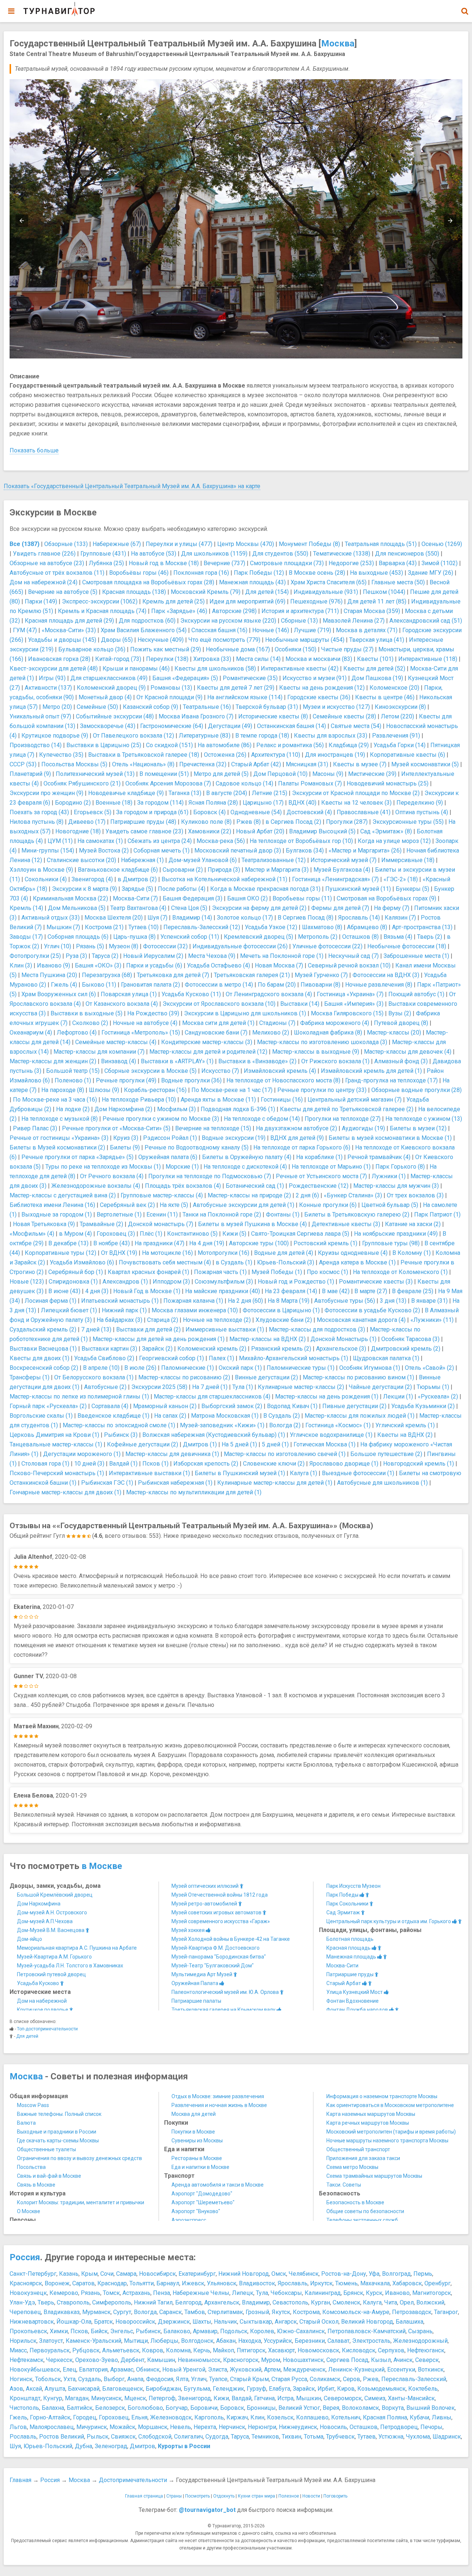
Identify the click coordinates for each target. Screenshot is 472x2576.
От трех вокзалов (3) (415, 1195)
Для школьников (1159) (214, 554)
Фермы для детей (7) (340, 908)
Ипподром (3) (171, 1282)
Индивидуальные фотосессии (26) (240, 946)
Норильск (23, 2341)
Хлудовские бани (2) (284, 1320)
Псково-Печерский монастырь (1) (57, 1473)
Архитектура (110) (276, 755)
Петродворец (399, 2427)
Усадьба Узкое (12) (271, 927)
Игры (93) (52, 678)
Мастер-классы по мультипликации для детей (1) (194, 1492)
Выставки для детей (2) (148, 1329)
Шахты (202, 2322)
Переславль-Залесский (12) (202, 927)
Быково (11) (99, 985)
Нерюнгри (262, 2427)
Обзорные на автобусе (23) (47, 563)
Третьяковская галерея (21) (252, 975)
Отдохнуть (224, 2496)
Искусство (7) (220, 1071)
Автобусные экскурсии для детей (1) (244, 1205)
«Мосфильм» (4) (32, 1234)
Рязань (91, 2293)
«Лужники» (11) (432, 1320)
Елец (70, 2369)
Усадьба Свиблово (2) (104, 1358)
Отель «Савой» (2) (429, 1368)
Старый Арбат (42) (256, 764)
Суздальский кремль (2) (43, 1329)
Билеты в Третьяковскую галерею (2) (357, 1214)
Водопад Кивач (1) (292, 1406)
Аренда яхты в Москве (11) (218, 1100)
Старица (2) (163, 1320)
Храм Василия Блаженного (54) (144, 630)
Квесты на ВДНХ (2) (405, 1435)
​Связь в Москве (36, 2185)
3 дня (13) (393, 1301)
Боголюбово (145, 2408)
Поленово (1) (73, 1080)
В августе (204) (227, 793)
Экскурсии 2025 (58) (159, 1387)
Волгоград (396, 2274)
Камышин (161, 2360)
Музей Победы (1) (277, 1272)
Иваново (397, 2293)
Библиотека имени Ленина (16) (52, 1205)
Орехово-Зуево (97, 2360)
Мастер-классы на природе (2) (249, 1195)
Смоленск (346, 2302)
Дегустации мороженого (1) (82, 1454)
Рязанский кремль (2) (281, 1349)
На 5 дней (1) (239, 1444)
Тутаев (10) (143, 927)
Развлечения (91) (396, 736)
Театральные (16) (207, 707)
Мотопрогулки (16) (223, 1253)
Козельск (280, 2417)
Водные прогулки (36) (191, 1080)
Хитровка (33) (212, 659)
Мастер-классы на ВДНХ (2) (268, 1339)
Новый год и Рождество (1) (296, 1282)
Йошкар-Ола (74, 2322)
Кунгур (53, 2398)
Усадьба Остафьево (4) (218, 965)
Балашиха (409, 2322)
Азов (16, 2389)
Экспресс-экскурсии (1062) (100, 601)
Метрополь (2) (318, 937)
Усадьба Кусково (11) (191, 994)
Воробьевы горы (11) (302, 898)
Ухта (70, 2379)
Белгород (188, 2302)
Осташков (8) (360, 937)
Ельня (139, 2417)
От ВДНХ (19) (119, 1253)
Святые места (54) (356, 726)
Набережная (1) (142, 860)
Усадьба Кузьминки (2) (423, 1406)
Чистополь (24, 2408)
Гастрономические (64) (172, 726)
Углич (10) (58, 946)
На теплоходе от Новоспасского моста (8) (283, 1080)
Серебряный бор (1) (76, 1272)
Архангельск (222, 2302)
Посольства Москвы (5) (74, 764)
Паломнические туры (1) (301, 1368)
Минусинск (106, 2398)
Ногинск (21, 2379)
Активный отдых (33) (51, 918)
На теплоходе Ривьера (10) (139, 1100)
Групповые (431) (103, 554)
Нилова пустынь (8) (37, 822)
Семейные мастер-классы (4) (116, 1042)
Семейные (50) (97, 707)
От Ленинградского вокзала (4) (269, 994)
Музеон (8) (124, 946)
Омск (279, 2274)
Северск (427, 2360)
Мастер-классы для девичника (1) (172, 1454)
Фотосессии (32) (165, 946)
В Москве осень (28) (317, 573)
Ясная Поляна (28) (213, 803)
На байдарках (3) (119, 1320)
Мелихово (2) (271, 1032)
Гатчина (264, 2398)
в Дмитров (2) (137, 879)
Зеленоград (111, 2446)
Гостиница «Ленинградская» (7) (335, 879)
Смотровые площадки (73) (287, 563)
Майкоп (223, 2350)
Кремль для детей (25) (173, 601)
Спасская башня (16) (219, 630)
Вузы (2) (400, 1013)
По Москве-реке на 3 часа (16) (55, 1100)
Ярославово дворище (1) (344, 1464)
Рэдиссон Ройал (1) (170, 1138)
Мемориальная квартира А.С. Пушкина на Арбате (77, 1948)
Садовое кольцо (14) (244, 783)
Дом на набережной (42, 2001)
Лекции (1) (398, 1396)
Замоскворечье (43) (108, 726)
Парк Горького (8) (400, 1167)
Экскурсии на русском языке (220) (228, 621)
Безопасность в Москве (355, 2202)
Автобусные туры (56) (345, 1301)
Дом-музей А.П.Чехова (45, 1921)
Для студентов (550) (280, 554)
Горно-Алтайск (50, 2417)
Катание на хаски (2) (413, 1224)
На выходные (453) (376, 573)
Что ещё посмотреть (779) (224, 640)
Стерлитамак (225, 2312)
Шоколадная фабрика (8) (328, 1032)
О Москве (29, 2211)
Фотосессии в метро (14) (219, 985)
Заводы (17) (26, 937)
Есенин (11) (162, 1214)
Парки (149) (41, 601)
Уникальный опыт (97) (40, 716)
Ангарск (286, 2322)
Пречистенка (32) (203, 764)
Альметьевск (121, 2350)
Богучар (177, 2408)
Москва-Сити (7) (135, 898)
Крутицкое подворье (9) (55, 736)
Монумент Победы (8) (309, 544)
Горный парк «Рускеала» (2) (48, 1406)
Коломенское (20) (394, 688)
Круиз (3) (126, 1138)
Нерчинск (232, 2427)
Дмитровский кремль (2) (406, 1349)
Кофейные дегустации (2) (143, 1444)
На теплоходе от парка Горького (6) (302, 1147)
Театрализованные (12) (274, 860)
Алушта (55, 2389)
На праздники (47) (159, 1243)
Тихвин (291, 2437)
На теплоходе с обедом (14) (262, 1119)
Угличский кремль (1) (405, 1425)
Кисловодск (359, 2350)
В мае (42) (336, 1291)
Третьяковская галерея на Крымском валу (224, 2010)
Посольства (31, 2167)
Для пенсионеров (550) (407, 554)
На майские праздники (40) (223, 1291)
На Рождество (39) (153, 1013)
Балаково (177, 2331)
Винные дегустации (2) (266, 1377)
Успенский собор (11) (190, 937)
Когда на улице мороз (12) (394, 841)
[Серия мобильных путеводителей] (59, 9)
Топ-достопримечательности (47, 2029)
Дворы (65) (117, 640)
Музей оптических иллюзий (206, 1886)
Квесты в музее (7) (360, 764)
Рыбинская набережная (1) (175, 1483)
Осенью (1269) (442, 544)
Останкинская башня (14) (291, 726)
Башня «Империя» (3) (354, 1004)
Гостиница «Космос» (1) (338, 1425)
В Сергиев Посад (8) (306, 918)
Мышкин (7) (63, 927)
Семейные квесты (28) (344, 716)
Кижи (221, 2398)
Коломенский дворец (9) (111, 688)
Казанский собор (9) (150, 707)
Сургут (122, 2312)
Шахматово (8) (322, 927)
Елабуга (280, 2389)
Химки (59, 2331)
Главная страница (144, 2496)
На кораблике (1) (319, 1157)
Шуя (15, 2446)
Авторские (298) (234, 611)
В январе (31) (429, 1301)
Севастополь (290, 2302)
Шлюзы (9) (104, 1090)
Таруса (240, 2437)
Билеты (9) (125, 1147)
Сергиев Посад (347, 2360)
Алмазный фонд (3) (401, 1061)
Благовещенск (123, 2389)
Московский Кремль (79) (206, 592)
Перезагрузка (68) (107, 975)
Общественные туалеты (46, 2149)
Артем (272, 2369)
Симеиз (375, 2398)
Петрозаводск (412, 2312)
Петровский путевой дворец (51, 1974)
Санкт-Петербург (33, 2274)
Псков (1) (155, 1464)
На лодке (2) (73, 1109)
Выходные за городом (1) (57, 1214)
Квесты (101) (375, 659)
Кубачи (419, 2417)
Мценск (135, 2398)
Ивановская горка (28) (59, 659)
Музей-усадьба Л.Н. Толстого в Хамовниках (70, 1966)
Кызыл (381, 2360)
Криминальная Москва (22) (70, 898)
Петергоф (162, 2398)
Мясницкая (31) (307, 764)
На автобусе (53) (154, 554)
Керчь (202, 2350)
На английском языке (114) (245, 697)
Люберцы (164, 2341)
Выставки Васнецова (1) (43, 1349)
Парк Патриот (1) (437, 1214)
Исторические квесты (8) (273, 716)
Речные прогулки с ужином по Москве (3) (161, 1119)
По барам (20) (277, 985)
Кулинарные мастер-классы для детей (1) (275, 1483)
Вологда (145, 2312)
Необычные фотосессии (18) (407, 946)
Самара (126, 2274)
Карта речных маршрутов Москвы (368, 2123)
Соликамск (325, 2379)
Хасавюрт (282, 2350)
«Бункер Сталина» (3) (353, 1195)
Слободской (155, 2437)
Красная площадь (349, 1948)
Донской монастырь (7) (161, 1224)
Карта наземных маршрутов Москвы (371, 2114)
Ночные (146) (271, 630)
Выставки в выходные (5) (86, 1013)
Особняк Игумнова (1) (370, 1368)
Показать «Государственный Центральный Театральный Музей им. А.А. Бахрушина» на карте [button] (132, 486)
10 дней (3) (89, 1464)
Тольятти (142, 2283)
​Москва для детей (194, 2114)
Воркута (393, 2408)
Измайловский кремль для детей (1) (371, 1071)
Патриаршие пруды (350, 1974)
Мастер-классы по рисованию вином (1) (358, 1377)
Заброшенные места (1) (416, 956)
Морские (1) (182, 1167)
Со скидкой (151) (169, 745)
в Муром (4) (75, 1234)
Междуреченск (304, 2369)
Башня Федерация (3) (192, 898)
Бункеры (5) (412, 889)
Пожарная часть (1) (220, 1272)
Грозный (257, 2312)
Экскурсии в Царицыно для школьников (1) (245, 1013)
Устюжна (391, 2437)
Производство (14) (36, 745)
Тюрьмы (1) (433, 1387)
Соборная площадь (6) (78, 937)
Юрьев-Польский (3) (286, 1262)
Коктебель (423, 2389)
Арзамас (122, 2369)
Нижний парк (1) (124, 1310)
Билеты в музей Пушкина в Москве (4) (252, 1224)
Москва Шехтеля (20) (114, 918)
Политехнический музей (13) (95, 774)
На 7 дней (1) (210, 1387)
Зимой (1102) (440, 563)
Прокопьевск (28, 2331)
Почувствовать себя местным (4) (165, 1262)
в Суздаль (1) (234, 1262)
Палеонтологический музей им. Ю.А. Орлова (226, 1992)
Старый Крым (249, 2379)
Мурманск (96, 2312)
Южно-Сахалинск (301, 2331)
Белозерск (110, 2408)
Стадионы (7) (277, 1023)
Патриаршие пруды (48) (143, 822)
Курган (320, 2302)
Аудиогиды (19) (363, 1128)
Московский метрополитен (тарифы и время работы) (391, 2132)
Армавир (205, 2331)
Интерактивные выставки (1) (149, 1473)
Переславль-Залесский (414, 2379)
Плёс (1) (151, 1234)
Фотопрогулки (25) (35, 956)
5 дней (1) (275, 1444)
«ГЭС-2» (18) (401, 879)
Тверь (46, 2302)
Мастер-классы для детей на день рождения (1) (159, 1339)
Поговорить (335, 2496)
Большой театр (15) (73, 1071)
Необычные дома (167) (238, 649)
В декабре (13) (68, 1243)
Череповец (25, 2312)
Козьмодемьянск (381, 2389)
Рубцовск (86, 2350)
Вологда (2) (285, 1425)
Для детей (27, 2036)
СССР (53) (23, 764)
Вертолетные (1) (119, 1214)
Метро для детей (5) (221, 774)
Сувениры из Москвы (197, 2141)
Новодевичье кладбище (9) (126, 793)
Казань (69, 2274)
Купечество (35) (61, 755)
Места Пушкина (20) (49, 975)
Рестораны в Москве (197, 2158)
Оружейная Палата (195, 1983)
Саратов (84, 2283)
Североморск (343, 2398)
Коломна (178, 2350)
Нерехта (205, 2427)
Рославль (23, 2437)
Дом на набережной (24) (44, 582)
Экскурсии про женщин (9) (46, 793)
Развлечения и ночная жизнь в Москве (219, 2105)
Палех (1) (221, 1358)
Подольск (234, 2331)
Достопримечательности (133, 2480)
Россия (25, 2257)
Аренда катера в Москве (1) (357, 1262)
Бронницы (261, 2408)
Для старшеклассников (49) (109, 678)
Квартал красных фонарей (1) (148, 1272)
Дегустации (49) (230, 726)
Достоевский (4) (309, 812)
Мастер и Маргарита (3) (277, 870)
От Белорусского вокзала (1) (94, 1377)
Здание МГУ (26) (431, 573)
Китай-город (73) (118, 659)
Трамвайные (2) (101, 1224)
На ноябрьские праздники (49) (396, 1234)
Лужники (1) (389, 1176)
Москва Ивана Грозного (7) (196, 716)
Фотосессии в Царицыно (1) (281, 1310)
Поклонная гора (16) (201, 573)
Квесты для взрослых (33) (331, 736)
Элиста (218, 2369)
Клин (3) (21, 965)
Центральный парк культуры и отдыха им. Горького (389, 1921)
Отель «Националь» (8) (143, 764)
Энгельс (122, 2331)
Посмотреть (197, 2496)
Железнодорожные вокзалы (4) (96, 1186)
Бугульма (197, 2389)
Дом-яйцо (29, 1939)
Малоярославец (52, 2427)
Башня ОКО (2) (247, 898)
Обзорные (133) (66, 544)
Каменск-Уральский (93, 2341)
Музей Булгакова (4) (342, 870)
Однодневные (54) (256, 812)
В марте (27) (371, 1291)
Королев (262, 2331)
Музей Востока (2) (104, 850)
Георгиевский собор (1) (171, 1358)
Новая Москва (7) (279, 965)
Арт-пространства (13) (422, 927)
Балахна (53, 2408)
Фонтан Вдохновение (353, 2001)
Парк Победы (343, 1895)
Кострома (306, 2312)
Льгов (18, 2427)
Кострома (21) (104, 927)
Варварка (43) (398, 563)
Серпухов (391, 2350)
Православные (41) (364, 812)
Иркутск (321, 2283)
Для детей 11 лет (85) (377, 601)
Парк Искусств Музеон (353, 1886)
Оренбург (438, 2283)
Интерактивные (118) (428, 659)
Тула (262, 2293)
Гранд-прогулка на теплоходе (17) (391, 1080)
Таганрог (446, 2312)
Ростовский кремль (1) (325, 1243)
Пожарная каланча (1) (193, 1301)
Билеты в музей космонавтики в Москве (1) (390, 1138)
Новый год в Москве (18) (164, 563)
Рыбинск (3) (121, 1435)
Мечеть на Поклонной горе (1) (282, 956)
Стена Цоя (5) (189, 908)
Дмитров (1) (200, 1444)
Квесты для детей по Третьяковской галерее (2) (347, 1109)
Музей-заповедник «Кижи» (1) (222, 1425)
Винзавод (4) (119, 1061)
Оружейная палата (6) (168, 1157)
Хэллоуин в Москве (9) (41, 870)
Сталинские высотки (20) (81, 860)
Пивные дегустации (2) (354, 1406)
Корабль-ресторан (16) (155, 1090)
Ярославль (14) (359, 918)
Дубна (84, 2446)
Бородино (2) (73, 803)
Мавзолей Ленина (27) (354, 621)
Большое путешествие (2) (386, 1454)
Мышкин (309, 2398)
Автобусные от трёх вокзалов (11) (57, 573)
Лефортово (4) (77, 1032)
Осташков (364, 2427)
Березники (310, 2341)
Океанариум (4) (31, 1032)
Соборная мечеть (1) (162, 850)
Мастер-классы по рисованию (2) (184, 1377)
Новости (311, 2496)
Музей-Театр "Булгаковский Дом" (213, 1966)
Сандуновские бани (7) (216, 1032)
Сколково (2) (90, 1023)
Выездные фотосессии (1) (358, 1473)
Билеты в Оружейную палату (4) (247, 1157)
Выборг (114, 2379)
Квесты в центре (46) (385, 697)
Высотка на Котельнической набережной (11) (224, 879)
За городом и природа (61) (152, 812)
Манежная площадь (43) (252, 582)
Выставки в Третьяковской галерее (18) (144, 755)
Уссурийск (278, 2341)
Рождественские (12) (319, 1186)
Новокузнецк (28, 2293)
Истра (285, 2398)
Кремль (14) (26, 908)
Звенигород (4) (92, 879)
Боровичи (204, 2408)
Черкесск (59, 2360)
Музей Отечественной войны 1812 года (220, 1895)
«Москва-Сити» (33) (69, 630)
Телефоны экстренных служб (362, 2220)
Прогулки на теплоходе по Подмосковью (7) (210, 1176)
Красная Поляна (385, 2417)
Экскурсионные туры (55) (408, 822)
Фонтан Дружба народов (358, 2010)
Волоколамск (360, 2408)
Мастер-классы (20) (394, 1032)
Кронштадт (25, 2398)
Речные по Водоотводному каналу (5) (197, 1147)
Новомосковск (318, 2350)
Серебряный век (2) (127, 1205)
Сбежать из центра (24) (160, 841)
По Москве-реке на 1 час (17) (232, 1090)
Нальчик (225, 2322)
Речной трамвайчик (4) (379, 1157)
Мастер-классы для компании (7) (99, 1052)
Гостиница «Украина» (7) (350, 994)
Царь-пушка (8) (134, 937)
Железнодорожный (420, 2341)
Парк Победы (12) (259, 573)
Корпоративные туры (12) (60, 1253)
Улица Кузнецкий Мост (355, 1992)
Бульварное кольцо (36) (92, 649)
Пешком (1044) (384, 592)
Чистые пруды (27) (347, 649)
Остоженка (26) (225, 755)
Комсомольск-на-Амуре (356, 2312)
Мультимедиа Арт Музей (202, 1974)
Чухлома (418, 2437)
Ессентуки (401, 2369)
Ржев (371, 2379)
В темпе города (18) (262, 736)
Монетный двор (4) (105, 697)
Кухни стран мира (256, 2496)
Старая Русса (289, 2379)
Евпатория (93, 2369)
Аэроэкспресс (189, 2220)
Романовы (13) (171, 688)
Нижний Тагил (153, 2302)
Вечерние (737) (224, 563)
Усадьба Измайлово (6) (82, 1262)
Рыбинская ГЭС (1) (107, 1483)
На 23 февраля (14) (291, 1291)
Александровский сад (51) (426, 621)
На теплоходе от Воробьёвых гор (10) (301, 841)
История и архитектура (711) (300, 611)
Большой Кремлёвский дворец (55, 1895)
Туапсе (218, 2379)
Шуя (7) (157, 918)
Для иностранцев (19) (335, 755)
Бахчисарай (84, 2389)
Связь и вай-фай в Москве (49, 2176)
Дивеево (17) (87, 822)
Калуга (372, 2302)
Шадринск (447, 2437)
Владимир (256, 2302)
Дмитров (143, 2446)
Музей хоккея (189, 1930)
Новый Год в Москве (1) (147, 1291)
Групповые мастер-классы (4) (162, 1195)
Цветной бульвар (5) (390, 1205)
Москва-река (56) (221, 841)
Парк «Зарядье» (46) (179, 611)
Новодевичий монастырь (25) (388, 783)
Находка (250, 2341)
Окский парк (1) (240, 1368)
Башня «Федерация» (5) (185, 678)
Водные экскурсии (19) (234, 1138)
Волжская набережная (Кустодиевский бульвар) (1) (214, 1435)
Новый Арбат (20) (260, 831)
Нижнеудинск (298, 2427)
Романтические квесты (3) (376, 1282)
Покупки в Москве (193, 2132)
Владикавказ (62, 2312)
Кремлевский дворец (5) (258, 937)
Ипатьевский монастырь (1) (120, 1301)
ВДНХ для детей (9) (297, 1138)
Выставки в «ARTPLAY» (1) (177, 1061)
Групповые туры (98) (391, 1243)
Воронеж (57, 2283)
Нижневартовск (32, 2322)
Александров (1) (125, 1282)
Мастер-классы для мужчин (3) (396, 1186)
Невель (181, 2427)
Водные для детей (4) (284, 1253)
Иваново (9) (53, 965)
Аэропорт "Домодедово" (202, 2194)
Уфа (374, 2274)
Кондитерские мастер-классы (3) (207, 1042)
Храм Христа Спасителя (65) (329, 582)
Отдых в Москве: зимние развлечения (218, 2096)
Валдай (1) (123, 1464)
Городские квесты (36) (319, 697)
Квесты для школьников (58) (215, 668)
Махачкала (375, 2283)
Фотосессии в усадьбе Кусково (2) (372, 1310)
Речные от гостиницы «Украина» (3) (59, 1138)
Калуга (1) (303, 1473)
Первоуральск (50, 2350)
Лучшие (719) (313, 630)
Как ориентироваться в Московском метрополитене (390, 2105)
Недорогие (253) (351, 563)
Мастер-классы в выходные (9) (316, 1052)
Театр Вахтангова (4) (138, 908)
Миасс (18, 2350)
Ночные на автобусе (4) (145, 1023)
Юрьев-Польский (48, 2446)
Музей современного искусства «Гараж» (221, 1921)
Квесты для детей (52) (374, 668)
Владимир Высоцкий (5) (322, 831)
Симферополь (112, 2302)
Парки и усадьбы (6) (154, 965)
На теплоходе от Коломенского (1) (400, 1272)
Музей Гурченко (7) (321, 975)
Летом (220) (398, 716)
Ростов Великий (62, 2437)
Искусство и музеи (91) (315, 678)
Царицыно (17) (263, 803)
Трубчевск (340, 2437)
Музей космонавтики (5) (425, 764)
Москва (338, 43)
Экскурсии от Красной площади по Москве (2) (356, 793)
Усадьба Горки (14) (400, 745)
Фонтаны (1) (283, 1214)
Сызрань (420, 2331)
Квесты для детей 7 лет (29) (236, 688)
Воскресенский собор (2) (44, 1368)
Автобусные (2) (105, 1387)
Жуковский (246, 2369)
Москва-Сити (342, 1966)
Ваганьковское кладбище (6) (118, 870)
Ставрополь (73, 2302)
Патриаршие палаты (196, 2001)
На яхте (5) (174, 1205)
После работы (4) (182, 889)
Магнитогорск (432, 2293)
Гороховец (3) (116, 1234)
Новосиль (333, 2427)
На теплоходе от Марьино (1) (331, 1167)
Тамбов (195, 2312)
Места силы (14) (258, 659)
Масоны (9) (328, 774)
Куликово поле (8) (206, 822)
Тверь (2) (430, 937)
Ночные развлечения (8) (379, 985)
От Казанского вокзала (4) (122, 1004)
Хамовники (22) (210, 831)
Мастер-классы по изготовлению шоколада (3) (322, 1042)
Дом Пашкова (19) (377, 678)
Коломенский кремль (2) (212, 1349)
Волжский (430, 2302)
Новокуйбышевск (35, 2369)
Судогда (217, 2437)
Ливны (442, 2417)
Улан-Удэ (22, 2302)
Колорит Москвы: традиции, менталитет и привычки (81, 2202)
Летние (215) (270, 793)
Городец (85, 2417)
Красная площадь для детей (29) (69, 621)
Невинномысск (199, 2360)
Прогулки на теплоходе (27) (343, 1119)
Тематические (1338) (342, 554)
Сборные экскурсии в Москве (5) (150, 1071)
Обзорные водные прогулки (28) (417, 1090)
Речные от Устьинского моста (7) (321, 1176)
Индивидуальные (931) (326, 592)
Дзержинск (174, 2322)
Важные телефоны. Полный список (59, 2114)
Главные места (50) (398, 582)
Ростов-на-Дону (344, 2274)
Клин (257, 2417)
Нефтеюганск (426, 2350)
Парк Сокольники (348, 1904)
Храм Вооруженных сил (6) (59, 994)
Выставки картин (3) (109, 1349)
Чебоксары (286, 2293)
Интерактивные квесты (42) (300, 668)
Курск (374, 2293)
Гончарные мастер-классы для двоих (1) (65, 1492)
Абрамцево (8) (367, 927)
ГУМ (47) (25, 630)
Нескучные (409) (161, 640)
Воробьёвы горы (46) (139, 573)
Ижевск (193, 2283)
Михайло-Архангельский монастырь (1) (294, 1358)
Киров (346, 2389)
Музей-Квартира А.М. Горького (54, 1957)
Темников (265, 2437)
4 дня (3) (97, 1291)
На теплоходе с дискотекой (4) (245, 1167)
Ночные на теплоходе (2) (217, 1320)
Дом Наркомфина (39, 1904)
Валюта (26, 2123)
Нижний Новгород (244, 2274)
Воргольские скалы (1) (41, 1416)
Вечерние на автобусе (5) (63, 592)
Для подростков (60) (147, 621)
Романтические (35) (250, 678)
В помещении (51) (164, 774)
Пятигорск (251, 2350)
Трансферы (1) (29, 1377)
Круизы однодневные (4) (353, 1253)
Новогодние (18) (78, 831)
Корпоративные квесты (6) (407, 755)
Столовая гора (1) (45, 1464)
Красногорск (241, 2360)
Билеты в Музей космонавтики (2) (57, 1147)
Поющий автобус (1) (416, 994)
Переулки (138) (167, 659)
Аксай (34, 2389)
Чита (391, 2302)
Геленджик (228, 2389)
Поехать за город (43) (39, 812)
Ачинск (403, 2360)
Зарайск (304, 2389)
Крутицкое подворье (43, 2010)
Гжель (18, 2417)
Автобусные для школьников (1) (382, 1483)
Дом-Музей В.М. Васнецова (51, 1930)
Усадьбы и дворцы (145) (62, 640)
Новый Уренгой (184, 2369)
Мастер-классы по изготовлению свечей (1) (285, 1454)
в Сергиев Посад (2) (293, 822)
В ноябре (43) (112, 1243)
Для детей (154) (267, 592)
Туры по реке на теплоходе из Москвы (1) (103, 1167)
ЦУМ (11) (60, 841)
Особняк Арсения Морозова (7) (168, 783)
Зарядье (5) (137, 889)
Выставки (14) (300, 1004)
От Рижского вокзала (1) (335, 1061)
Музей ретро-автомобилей (205, 1904)
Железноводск (171, 2417)
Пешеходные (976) (316, 601)
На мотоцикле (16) (167, 1253)
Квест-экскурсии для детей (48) (54, 668)
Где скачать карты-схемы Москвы (58, 2141)
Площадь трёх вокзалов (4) (183, 1186)
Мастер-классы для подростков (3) (317, 1329)
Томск (111, 2293)
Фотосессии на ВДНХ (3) (386, 975)
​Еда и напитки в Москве (200, 2167)
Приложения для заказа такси (363, 2158)
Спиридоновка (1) (73, 1282)
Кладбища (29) (349, 745)
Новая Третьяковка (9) (44, 1224)
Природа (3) (224, 870)
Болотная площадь (350, 1939)
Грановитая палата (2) (150, 985)
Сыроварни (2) (183, 870)
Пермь (423, 2274)
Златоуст (51, 2341)
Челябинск (304, 2274)
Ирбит (326, 2389)
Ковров (153, 2350)
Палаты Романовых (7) (310, 783)
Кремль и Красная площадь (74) (102, 611)
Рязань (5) (90, 946)
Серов (352, 2379)
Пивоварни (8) (320, 985)
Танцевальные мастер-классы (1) (56, 1444)
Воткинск (431, 2369)
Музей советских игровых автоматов (217, 1912)
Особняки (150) (296, 649)
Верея (331, 2408)
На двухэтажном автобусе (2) (296, 1128)
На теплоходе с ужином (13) (424, 1119)
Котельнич (346, 2417)
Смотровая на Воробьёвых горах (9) (386, 898)
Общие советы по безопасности (365, 2211)
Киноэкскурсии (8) (400, 707)
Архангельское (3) (341, 1349)
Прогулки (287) (347, 822)
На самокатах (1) (100, 841)
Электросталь (371, 2341)
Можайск (122, 2427)
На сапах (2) (170, 1416)
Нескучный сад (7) (353, 956)
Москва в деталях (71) (367, 630)
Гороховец (114, 2417)
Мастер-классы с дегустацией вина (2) (63, 1195)
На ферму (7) (392, 908)
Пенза (162, 2293)
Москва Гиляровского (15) (347, 1013)
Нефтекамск (27, 2360)
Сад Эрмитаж (344, 1912)
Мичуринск (92, 2427)
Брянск (353, 2293)
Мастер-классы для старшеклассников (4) (212, 1396)
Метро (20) (57, 707)
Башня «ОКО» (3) (98, 965)
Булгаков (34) (305, 850)
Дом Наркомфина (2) (123, 1109)
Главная (20, 2480)
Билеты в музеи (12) (418, 1128)
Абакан (226, 2341)
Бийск (99, 2331)
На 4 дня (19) (207, 1243)
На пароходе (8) (63, 1090)
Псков (79, 2331)
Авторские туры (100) (259, 1243)
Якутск (281, 2312)
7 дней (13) (96, 1329)
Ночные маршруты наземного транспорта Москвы (387, 2141)
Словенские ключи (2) (274, 1464)
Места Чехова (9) (212, 956)
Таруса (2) (105, 956)
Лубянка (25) (106, 563)
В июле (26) (140, 1368)
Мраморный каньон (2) (165, 1406)
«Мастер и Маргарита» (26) (365, 850)
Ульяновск (222, 2283)
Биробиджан (163, 2389)
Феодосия (160, 2379)
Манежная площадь (352, 1957)
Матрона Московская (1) (225, 1416)
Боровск (232, 2408)
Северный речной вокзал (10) (349, 965)
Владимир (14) (192, 918)
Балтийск (80, 2408)
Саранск (171, 2312)
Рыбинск (148, 2331)
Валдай (242, 2398)
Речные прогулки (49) (126, 1080)
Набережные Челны (201, 2293)
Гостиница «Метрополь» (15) (141, 1032)
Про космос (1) (327, 1272)
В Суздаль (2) (282, 1416)
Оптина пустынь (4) (422, 812)
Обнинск (148, 2369)
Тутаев (367, 2437)
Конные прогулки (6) (328, 1205)
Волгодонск (197, 2341)
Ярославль (293, 2283)
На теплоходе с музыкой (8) (60, 1119)
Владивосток (257, 2283)
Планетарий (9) (30, 774)
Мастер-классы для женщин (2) (53, 1061)
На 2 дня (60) (245, 1301)
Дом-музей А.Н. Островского (52, 1912)
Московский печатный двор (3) (238, 850)
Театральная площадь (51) (381, 544)
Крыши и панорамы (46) (136, 668)
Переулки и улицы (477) (179, 544)
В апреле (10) (101, 1368)
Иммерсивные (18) (408, 860)
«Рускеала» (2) (438, 1396)
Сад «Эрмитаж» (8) (386, 831)
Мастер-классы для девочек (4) (408, 1052)
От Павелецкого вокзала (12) (133, 736)
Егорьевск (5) (93, 812)
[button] (465, 11)
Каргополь (209, 2417)
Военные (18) (114, 803)
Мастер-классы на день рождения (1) (327, 1396)
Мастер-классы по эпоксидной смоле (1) (119, 1425)
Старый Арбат (344, 1983)
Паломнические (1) (188, 1368)
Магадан (77, 2398)
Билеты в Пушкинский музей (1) (240, 1473)
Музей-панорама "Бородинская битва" (219, 1957)
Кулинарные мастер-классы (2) (301, 1387)
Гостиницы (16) (282, 1100)
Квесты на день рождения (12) (322, 688)
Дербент (133, 2360)
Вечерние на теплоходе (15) (213, 1128)
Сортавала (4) (110, 1406)
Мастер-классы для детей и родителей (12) (208, 1052)
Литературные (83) (205, 736)
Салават (339, 2341)
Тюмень (346, 2283)
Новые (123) (27, 1282)
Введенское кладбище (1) (113, 1416)
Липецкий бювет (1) (69, 1310)
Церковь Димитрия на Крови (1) (54, 1435)
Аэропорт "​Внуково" (196, 2211)
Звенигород (195, 2398)
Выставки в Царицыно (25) (104, 745)
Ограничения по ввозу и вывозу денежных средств (79, 2158)
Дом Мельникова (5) (77, 908)
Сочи (107, 2274)
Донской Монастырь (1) (343, 1339)
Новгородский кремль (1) (419, 1464)
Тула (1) (243, 1387)
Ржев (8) (249, 822)
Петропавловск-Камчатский (367, 2331)
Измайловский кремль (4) (280, 1071)
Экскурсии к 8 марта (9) (84, 889)
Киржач (237, 2417)
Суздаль (90, 2379)
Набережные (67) (117, 544)
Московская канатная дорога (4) (361, 1320)
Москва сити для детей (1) (218, 1023)
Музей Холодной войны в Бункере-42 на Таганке (231, 1939)
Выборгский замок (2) (232, 1406)
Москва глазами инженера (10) (195, 1310)
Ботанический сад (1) (255, 1186)
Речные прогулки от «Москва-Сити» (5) (116, 1128)
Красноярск (26, 2283)
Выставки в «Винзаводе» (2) (257, 1061)
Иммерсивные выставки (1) (225, 1329)
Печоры (431, 2427)
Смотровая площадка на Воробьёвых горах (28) (148, 582)
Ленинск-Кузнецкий (356, 2369)
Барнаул (168, 2283)
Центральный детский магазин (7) (355, 1100)
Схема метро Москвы (352, 2167)
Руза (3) (76, 956)
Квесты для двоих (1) (39, 1358)
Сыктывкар (256, 2322)
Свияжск (123, 2437)
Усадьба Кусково (39, 1983)
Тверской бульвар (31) (267, 707)
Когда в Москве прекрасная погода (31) (265, 889)
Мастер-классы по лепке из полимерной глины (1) (79, 1396)
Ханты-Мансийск (411, 2398)
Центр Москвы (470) (246, 544)
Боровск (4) (209, 812)
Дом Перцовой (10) (280, 774)
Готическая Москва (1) (324, 1444)
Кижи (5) (234, 1234)
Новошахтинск (303, 2360)
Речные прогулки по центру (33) (322, 1090)
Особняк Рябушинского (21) (82, 783)
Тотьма (314, 2437)
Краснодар (112, 2283)
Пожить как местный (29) (166, 649)
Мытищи (136, 2341)
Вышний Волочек (431, 2408)
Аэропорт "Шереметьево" (203, 2202)
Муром (271, 2360)
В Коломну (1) (412, 1253)
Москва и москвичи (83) (319, 659)
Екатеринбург (197, 2274)
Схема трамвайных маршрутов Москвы (374, 2176)
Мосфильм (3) (176, 1109)
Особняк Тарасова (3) (410, 1339)
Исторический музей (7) (343, 860)
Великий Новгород (367, 2322)
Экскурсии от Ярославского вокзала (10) (219, 1004)
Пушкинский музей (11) (358, 889)
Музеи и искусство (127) (336, 707)
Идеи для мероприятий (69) (247, 601)
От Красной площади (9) (169, 697)
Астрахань (136, 2293)
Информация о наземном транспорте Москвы (382, 2096)
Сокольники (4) (46, 879)
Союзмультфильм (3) (224, 1282)
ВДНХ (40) (302, 803)
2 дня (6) (307, 1195)
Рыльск (98, 2437)
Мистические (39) (372, 774)
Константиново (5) (192, 1234)
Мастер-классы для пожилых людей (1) (360, 1416)
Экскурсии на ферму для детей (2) (259, 908)
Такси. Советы (344, 2185)
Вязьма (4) (398, 937)
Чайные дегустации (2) (380, 1387)
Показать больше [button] (34, 450)
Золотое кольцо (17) (245, 918)
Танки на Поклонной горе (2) (222, 1214)
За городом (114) (160, 803)
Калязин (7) (400, 918)
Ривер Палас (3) (35, 1128)
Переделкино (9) (420, 803)
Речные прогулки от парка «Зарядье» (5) (77, 1157)
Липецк (243, 2293)
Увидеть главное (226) (44, 554)
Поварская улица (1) (129, 994)
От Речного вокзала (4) (112, 1176)
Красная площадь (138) (134, 592)
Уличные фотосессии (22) (327, 946)
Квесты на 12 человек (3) (356, 803)
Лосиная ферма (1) (51, 1301)
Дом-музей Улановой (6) (203, 860)
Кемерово (64, 2293)
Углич (199, 2379)
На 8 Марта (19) (289, 1301)
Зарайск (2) (157, 1349)
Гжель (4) (64, 985)
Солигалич (188, 2437)
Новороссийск (135, 2322)
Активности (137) (48, 688)
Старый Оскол (319, 2322)
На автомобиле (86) (225, 745)
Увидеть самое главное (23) (144, 831)
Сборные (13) (299, 621)
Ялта (182, 2379)
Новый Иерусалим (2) (153, 956)
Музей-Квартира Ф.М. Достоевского (216, 1948)
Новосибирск (157, 2274)
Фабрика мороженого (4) (335, 1023)
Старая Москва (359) (372, 611)
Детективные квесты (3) (346, 1224)
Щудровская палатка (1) (386, 1358)
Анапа (135, 2379)
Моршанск (153, 2427)
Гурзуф (256, 2389)
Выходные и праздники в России (57, 2132)
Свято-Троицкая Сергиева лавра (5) (300, 1234)
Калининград (323, 2293)
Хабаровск (407, 2283)
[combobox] (465, 7)
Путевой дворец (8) (401, 1023)
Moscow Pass (33, 2105)
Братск (103, 2322)
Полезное (289, 2496)
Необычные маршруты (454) (305, 640)
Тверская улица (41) (377, 640)
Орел (407, 2302)
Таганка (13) (185, 793)
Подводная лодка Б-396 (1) (238, 1109)
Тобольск (48, 2379)
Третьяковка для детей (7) (173, 975)
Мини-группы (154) (48, 850)
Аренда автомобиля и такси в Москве (218, 2185)
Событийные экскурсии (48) (115, 716)
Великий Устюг (299, 2408)
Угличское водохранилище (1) (331, 1435)
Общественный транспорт (358, 2149)
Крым (89, 2274)
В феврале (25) (413, 1291)
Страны (174, 2496)
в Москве (102, 1866)
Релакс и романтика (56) (290, 745)
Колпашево (312, 2417)
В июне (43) (64, 1291)
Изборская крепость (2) (206, 1464)
